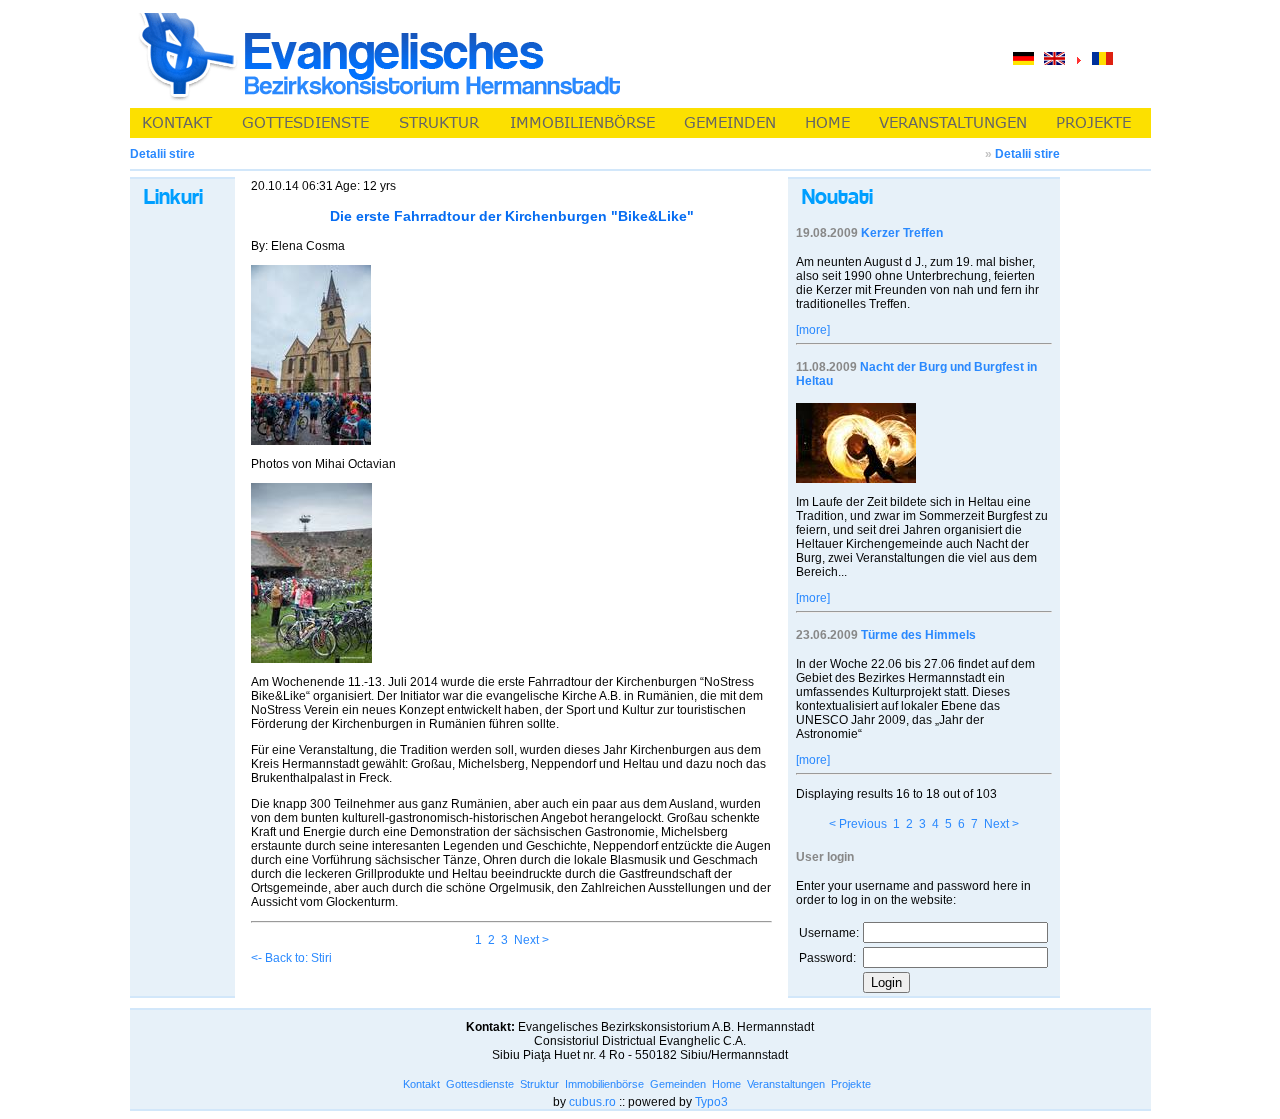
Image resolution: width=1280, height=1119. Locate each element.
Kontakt (421, 1084)
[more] (813, 330)
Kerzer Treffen (902, 233)
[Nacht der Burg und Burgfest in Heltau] (856, 479)
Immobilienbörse (604, 1084)
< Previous (858, 824)
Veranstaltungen (786, 1084)
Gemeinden (678, 1084)
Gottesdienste (480, 1084)
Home (726, 1084)
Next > (531, 940)
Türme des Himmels (918, 635)
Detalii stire (1027, 154)
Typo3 (711, 1102)
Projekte (851, 1084)
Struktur (539, 1084)
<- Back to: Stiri (291, 958)
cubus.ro (592, 1102)
